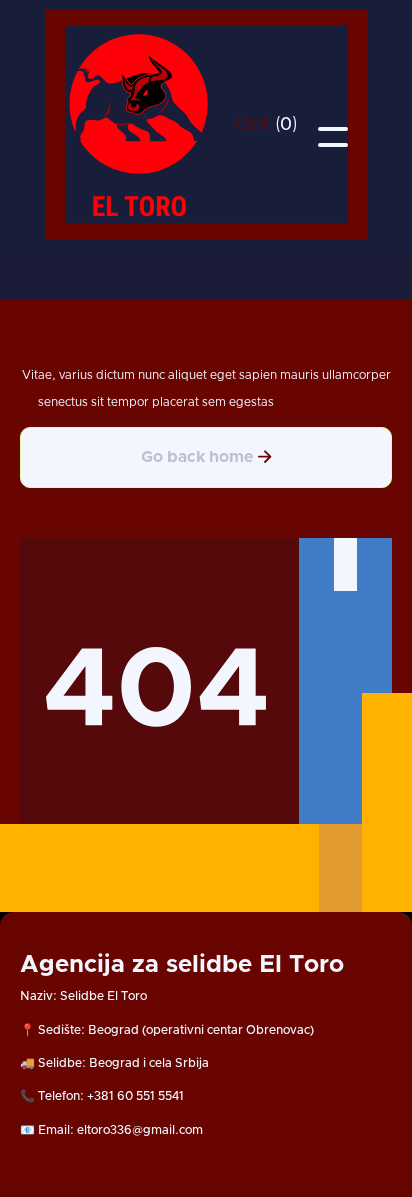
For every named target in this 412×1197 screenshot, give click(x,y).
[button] (266, 124)
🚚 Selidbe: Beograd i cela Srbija (114, 1063)
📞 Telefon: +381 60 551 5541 (102, 1096)
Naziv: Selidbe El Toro (83, 996)
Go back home (206, 456)
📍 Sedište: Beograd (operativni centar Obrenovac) (167, 1030)
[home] (140, 124)
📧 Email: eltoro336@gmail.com (111, 1130)
